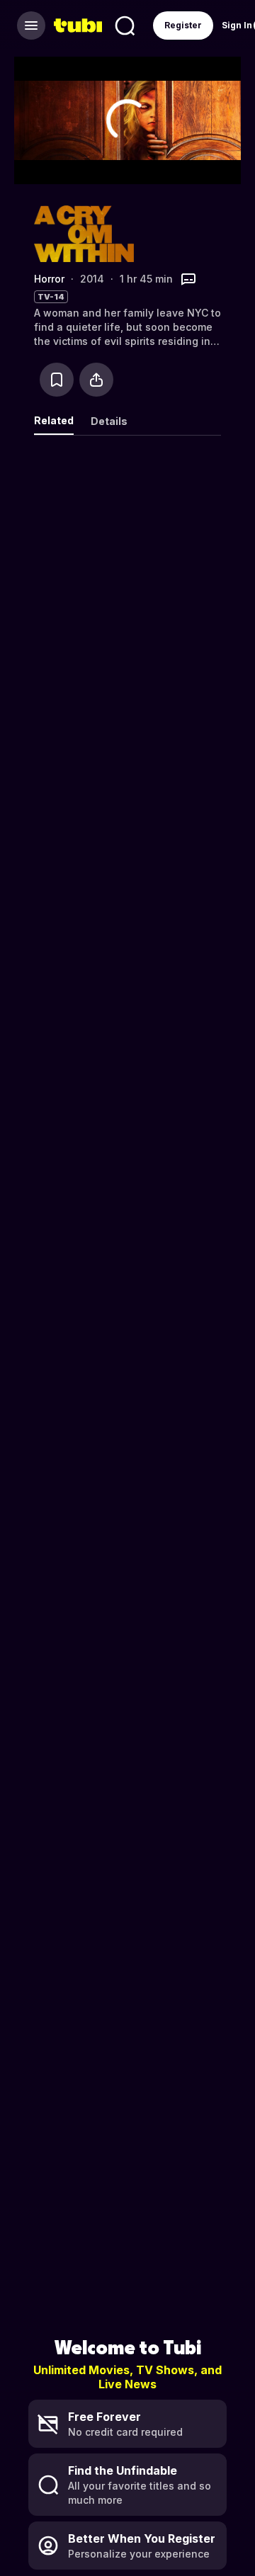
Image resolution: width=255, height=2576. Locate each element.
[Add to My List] (57, 380)
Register (183, 25)
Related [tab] (54, 420)
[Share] (96, 380)
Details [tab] (109, 421)
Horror (49, 279)
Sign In (237, 25)
